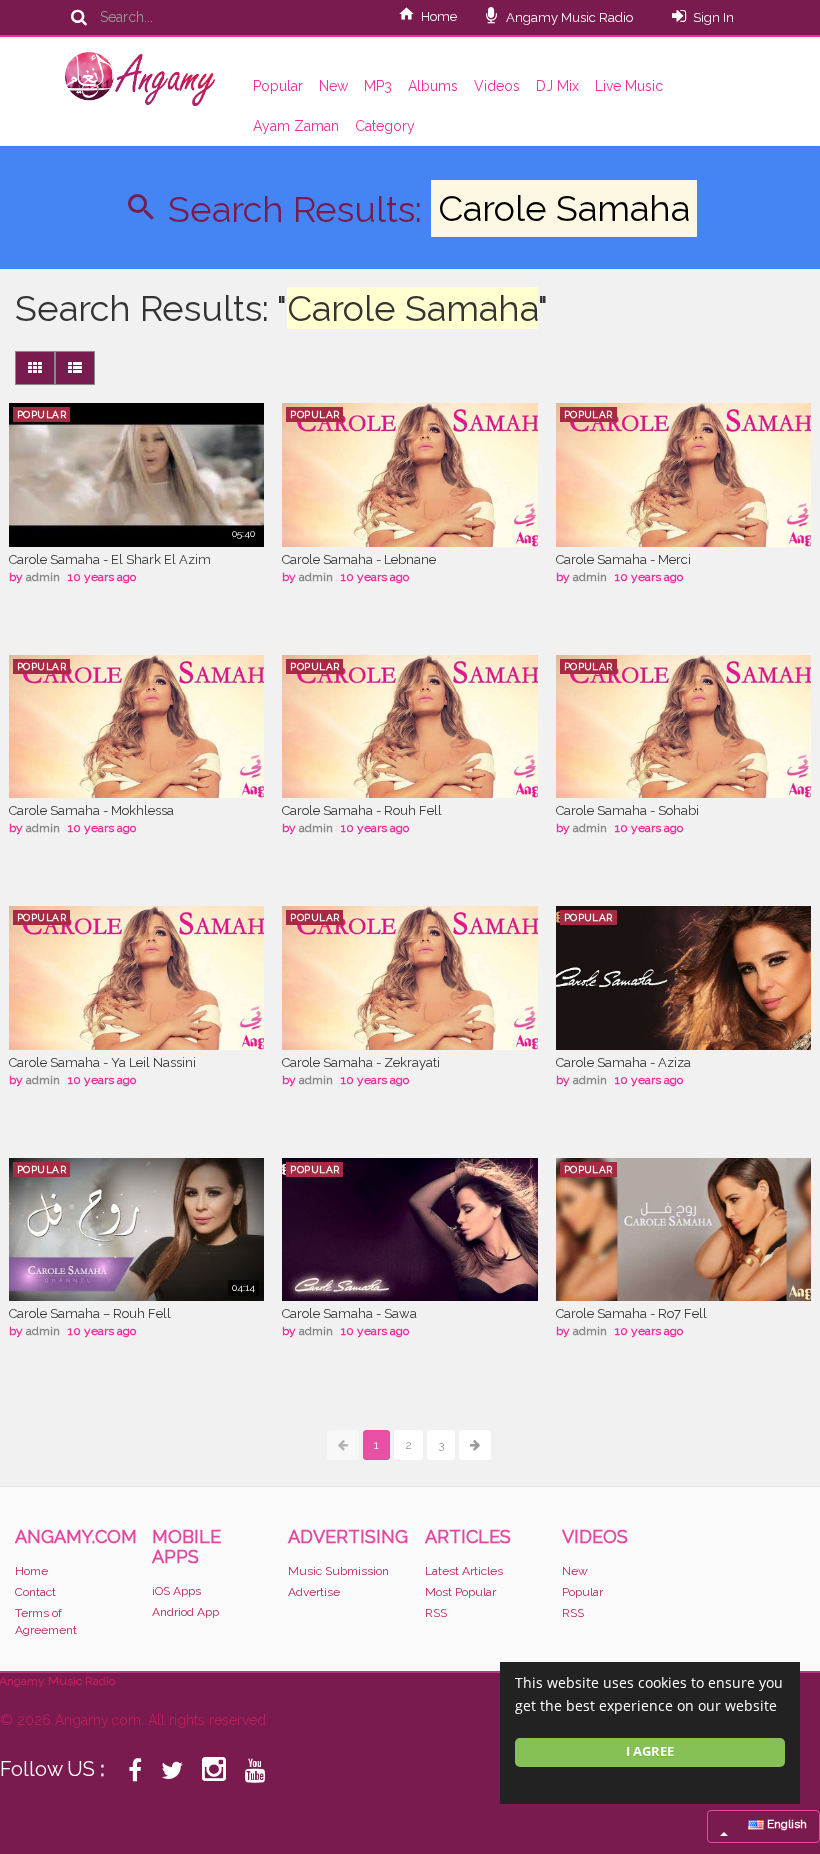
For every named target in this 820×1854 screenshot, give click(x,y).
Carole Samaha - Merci (623, 559)
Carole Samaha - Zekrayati (361, 1062)
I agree (650, 1751)
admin (43, 577)
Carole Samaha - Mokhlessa (91, 810)
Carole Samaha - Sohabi (627, 810)
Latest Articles (464, 1571)
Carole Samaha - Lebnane (359, 559)
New (333, 86)
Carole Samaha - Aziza (623, 1062)
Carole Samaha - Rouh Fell (362, 810)
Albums (433, 86)
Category (385, 126)
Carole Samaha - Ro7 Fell (631, 1313)
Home (439, 16)
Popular (278, 86)
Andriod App (185, 1612)
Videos (497, 86)
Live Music (629, 86)
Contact (35, 1592)
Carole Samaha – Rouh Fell (90, 1313)
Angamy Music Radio (568, 17)
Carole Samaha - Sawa (349, 1313)
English (785, 1824)
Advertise (314, 1592)
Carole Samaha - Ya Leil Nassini (102, 1062)
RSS (436, 1613)
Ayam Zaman (296, 126)
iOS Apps (176, 1591)
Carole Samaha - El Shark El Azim (110, 559)
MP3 (378, 86)
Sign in (713, 17)
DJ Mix (557, 86)
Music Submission (338, 1571)
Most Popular (460, 1592)
